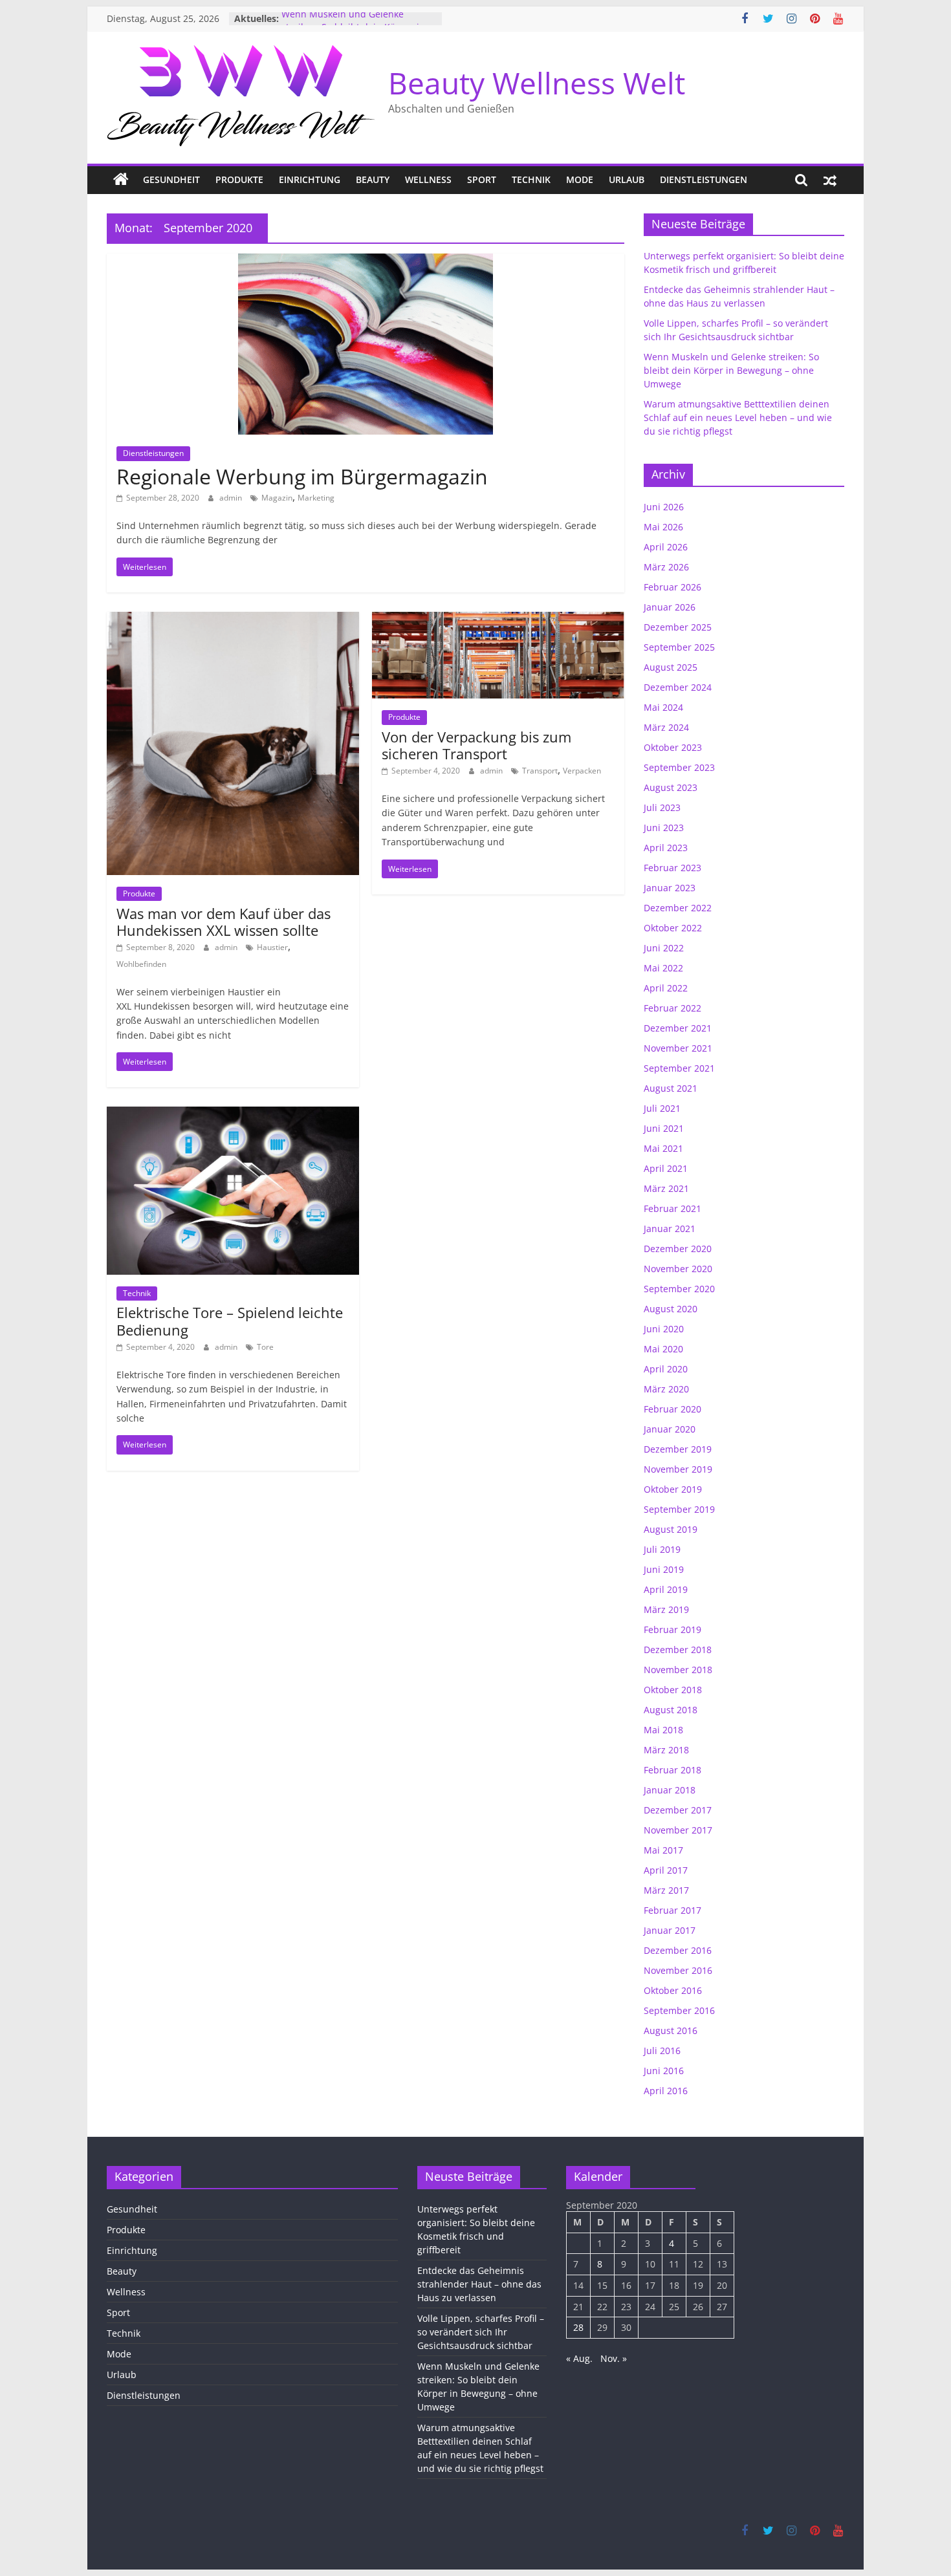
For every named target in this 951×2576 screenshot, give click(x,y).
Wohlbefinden (141, 964)
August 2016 (671, 2030)
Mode (580, 179)
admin (232, 498)
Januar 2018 (670, 1790)
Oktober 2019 (673, 1489)
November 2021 (678, 1048)
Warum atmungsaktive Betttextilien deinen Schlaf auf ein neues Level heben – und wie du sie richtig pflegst (738, 417)
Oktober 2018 (673, 1690)
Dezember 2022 (678, 908)
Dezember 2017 (678, 1810)
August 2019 (671, 1529)
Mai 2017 (663, 1850)
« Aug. (579, 2358)
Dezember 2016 (678, 1950)
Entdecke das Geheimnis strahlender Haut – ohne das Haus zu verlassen (479, 2284)
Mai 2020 (663, 1349)
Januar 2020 (670, 1429)
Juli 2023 (662, 807)
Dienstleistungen (704, 179)
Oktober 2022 (673, 928)
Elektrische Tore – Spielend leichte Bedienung (230, 1321)
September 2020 (679, 1289)
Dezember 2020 (678, 1249)
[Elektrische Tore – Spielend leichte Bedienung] (233, 1114)
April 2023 (666, 848)
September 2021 (679, 1068)
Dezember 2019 (678, 1449)
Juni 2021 (664, 1128)
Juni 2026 (664, 507)
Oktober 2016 (673, 1990)
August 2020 (671, 1309)
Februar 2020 (672, 1409)
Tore (265, 1347)
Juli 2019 (662, 1549)
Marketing (316, 498)
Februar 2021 (672, 1208)
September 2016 (679, 2010)
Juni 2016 (664, 2071)
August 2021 (671, 1088)
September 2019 (679, 1509)
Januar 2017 (670, 1930)
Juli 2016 (662, 2051)
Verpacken (582, 771)
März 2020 (666, 1389)
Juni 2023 (664, 828)
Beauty (373, 179)
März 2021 (666, 1188)
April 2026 (666, 547)
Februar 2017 (672, 1910)
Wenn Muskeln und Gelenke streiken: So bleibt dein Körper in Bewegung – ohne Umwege (731, 370)
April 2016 (666, 2091)
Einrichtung (310, 179)
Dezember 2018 (678, 1650)
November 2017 (678, 1830)
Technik (531, 179)
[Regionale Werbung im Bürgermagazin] (366, 261)
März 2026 (666, 567)
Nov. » (614, 2358)
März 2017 (666, 1890)
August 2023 (671, 787)
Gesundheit (171, 179)
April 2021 (666, 1168)
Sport (482, 179)
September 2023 (679, 767)
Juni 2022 (664, 948)
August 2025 (671, 667)
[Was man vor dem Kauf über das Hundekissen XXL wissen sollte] (233, 620)
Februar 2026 (672, 587)
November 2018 (678, 1670)
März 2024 (666, 727)
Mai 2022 (663, 968)
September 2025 (679, 647)
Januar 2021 (670, 1228)
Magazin (277, 498)
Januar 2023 (670, 888)
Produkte (239, 179)
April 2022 (666, 988)
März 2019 (666, 1609)
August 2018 (671, 1710)
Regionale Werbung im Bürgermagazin (302, 476)
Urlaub (627, 179)
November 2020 (678, 1269)
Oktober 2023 (673, 747)
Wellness (428, 179)
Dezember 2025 (678, 627)
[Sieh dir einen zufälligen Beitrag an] (830, 180)
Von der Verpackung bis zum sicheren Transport (476, 745)
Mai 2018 (663, 1730)
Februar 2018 (672, 1770)
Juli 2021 (662, 1108)
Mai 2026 (663, 527)
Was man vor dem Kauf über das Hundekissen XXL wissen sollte (224, 922)
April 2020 (666, 1369)
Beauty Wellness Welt (537, 83)
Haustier (272, 947)
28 (578, 2327)
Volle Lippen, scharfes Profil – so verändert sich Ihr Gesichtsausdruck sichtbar (481, 2332)
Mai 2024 (663, 707)
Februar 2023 (672, 868)
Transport (540, 771)
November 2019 (678, 1469)
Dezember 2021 (678, 1028)
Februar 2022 (672, 1008)
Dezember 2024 (678, 687)
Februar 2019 (672, 1629)
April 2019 (666, 1589)
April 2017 (666, 1870)
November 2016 (678, 1970)
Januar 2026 (670, 607)
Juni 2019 (664, 1569)
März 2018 (666, 1750)
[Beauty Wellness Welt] (121, 180)
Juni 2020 (664, 1329)
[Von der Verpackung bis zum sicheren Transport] (498, 620)
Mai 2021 (663, 1148)
